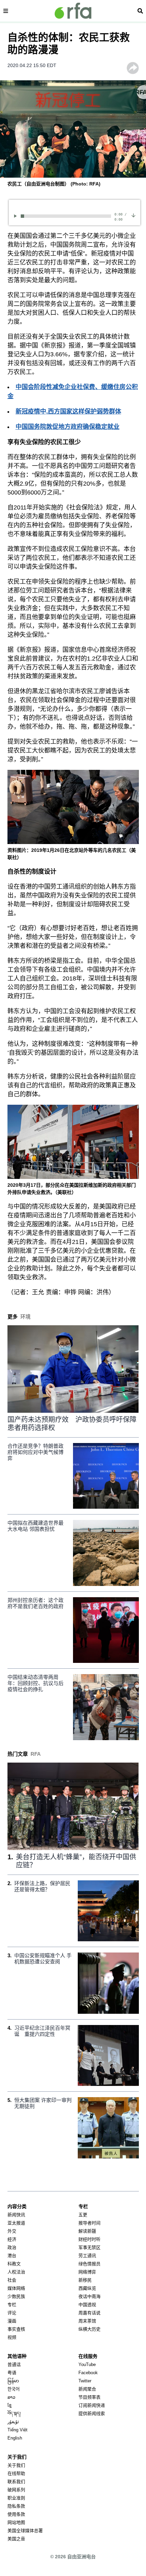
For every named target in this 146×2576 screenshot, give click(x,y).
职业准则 (16, 2498)
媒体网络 (16, 2288)
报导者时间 (89, 2223)
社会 (12, 2280)
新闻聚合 (87, 2389)
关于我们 (16, 2465)
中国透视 (87, 2305)
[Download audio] (133, 215)
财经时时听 (89, 2239)
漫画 (12, 2321)
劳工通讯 (87, 2256)
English (15, 2438)
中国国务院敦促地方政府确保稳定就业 (68, 427)
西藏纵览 (87, 2288)
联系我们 (16, 2482)
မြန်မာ (13, 2381)
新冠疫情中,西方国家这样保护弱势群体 (68, 411)
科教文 (14, 2264)
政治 (12, 2247)
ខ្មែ (10, 2405)
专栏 (12, 2305)
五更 (83, 2215)
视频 (12, 2337)
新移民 (85, 2280)
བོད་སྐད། (14, 2413)
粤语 (12, 2373)
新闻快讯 (16, 2215)
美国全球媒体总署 (25, 2531)
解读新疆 (87, 2231)
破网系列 (16, 2490)
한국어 (14, 2389)
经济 (12, 2239)
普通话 (14, 2364)
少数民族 (16, 2296)
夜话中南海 (89, 2296)
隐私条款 (16, 2506)
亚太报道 (16, 2223)
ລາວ (11, 2397)
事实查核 (16, 2329)
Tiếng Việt (17, 2430)
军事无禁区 (89, 2247)
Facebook (88, 2373)
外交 (12, 2231)
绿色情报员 (89, 2264)
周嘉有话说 (89, 2313)
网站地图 (16, 2522)
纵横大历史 (89, 2329)
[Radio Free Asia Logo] (73, 11)
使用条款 (16, 2514)
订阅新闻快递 (92, 2405)
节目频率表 (89, 2397)
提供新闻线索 (92, 2413)
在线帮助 (16, 2473)
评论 (12, 2313)
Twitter (85, 2381)
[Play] (16, 216)
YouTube (87, 2364)
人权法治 (16, 2272)
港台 (12, 2256)
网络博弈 (87, 2272)
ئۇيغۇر (13, 2422)
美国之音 (16, 2539)
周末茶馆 (87, 2321)
